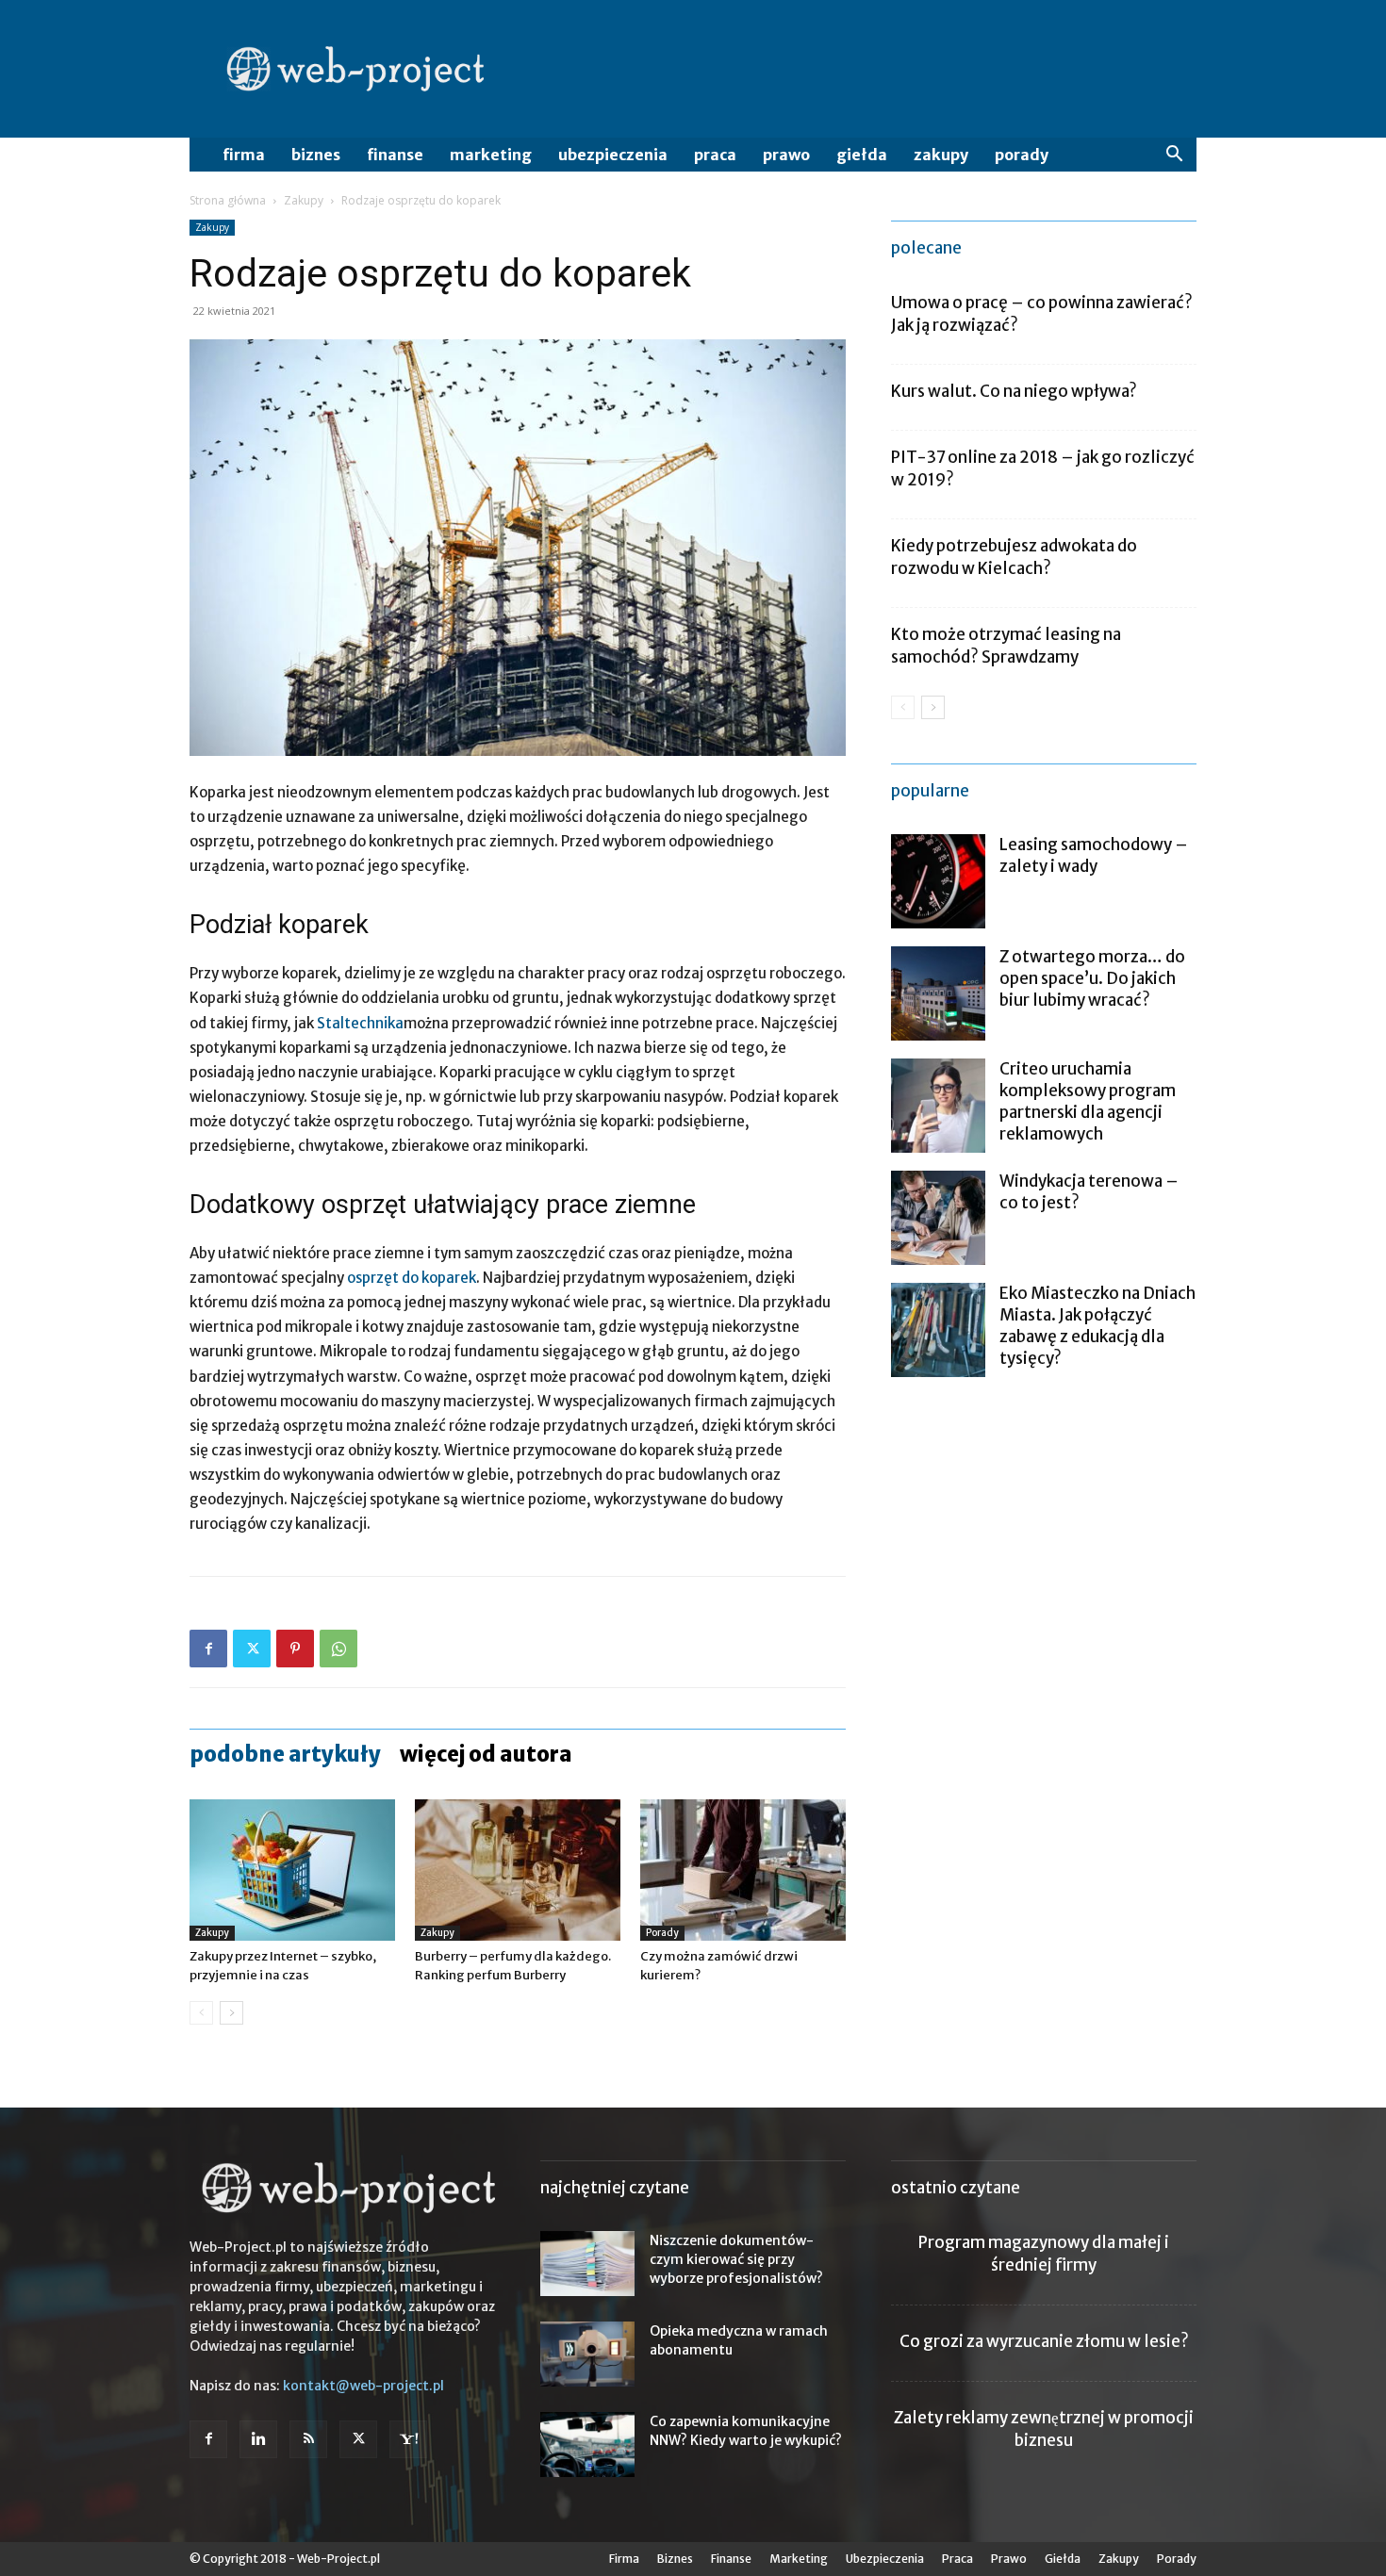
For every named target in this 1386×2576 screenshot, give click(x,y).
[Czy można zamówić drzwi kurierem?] (743, 1870)
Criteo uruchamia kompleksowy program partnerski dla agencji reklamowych (1088, 1101)
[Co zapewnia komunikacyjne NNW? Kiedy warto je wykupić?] (587, 2445)
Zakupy (941, 155)
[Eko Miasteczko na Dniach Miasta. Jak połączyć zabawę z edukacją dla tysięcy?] (938, 1330)
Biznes (316, 155)
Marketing (491, 155)
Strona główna (228, 200)
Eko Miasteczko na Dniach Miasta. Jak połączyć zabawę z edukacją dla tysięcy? (1097, 1326)
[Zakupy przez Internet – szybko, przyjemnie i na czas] (292, 1870)
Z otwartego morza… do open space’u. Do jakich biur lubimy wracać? (1092, 978)
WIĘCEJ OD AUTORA (486, 1754)
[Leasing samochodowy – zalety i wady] (938, 881)
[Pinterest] (295, 1649)
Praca (715, 155)
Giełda (862, 155)
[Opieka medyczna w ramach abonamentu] (587, 2354)
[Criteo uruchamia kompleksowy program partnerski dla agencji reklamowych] (938, 1106)
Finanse (395, 155)
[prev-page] (201, 2013)
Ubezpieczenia (613, 155)
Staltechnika (360, 1023)
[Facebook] (208, 1649)
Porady (1022, 155)
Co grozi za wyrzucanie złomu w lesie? (1044, 2341)
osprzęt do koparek (412, 1278)
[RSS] (308, 2439)
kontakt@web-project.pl (363, 2386)
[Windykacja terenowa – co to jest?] (938, 1218)
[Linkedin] (258, 2439)
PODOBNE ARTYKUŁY (285, 1754)
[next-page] (231, 2013)
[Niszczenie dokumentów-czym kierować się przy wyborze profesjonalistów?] (587, 2264)
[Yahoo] (408, 2439)
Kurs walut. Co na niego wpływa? (1014, 391)
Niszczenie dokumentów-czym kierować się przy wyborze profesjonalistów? (736, 2259)
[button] (1174, 156)
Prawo (786, 155)
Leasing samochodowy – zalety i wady (1094, 855)
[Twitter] (252, 1649)
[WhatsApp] (338, 1649)
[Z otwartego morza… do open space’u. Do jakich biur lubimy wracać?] (938, 993)
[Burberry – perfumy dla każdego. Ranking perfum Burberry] (518, 1870)
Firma (244, 155)
